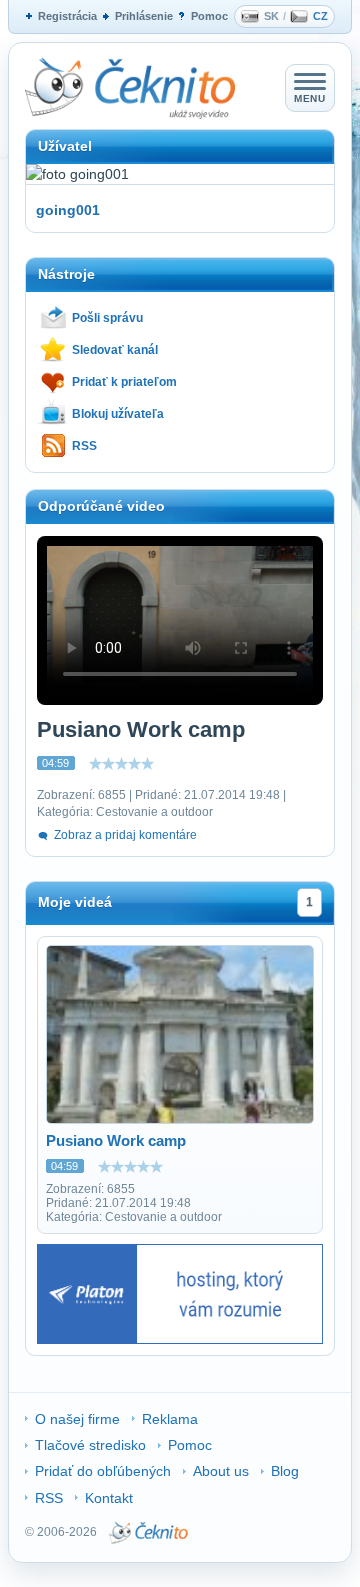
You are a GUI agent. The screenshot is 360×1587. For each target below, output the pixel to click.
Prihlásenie (144, 16)
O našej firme (77, 1419)
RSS (84, 446)
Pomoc (209, 16)
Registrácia (67, 16)
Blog (285, 1471)
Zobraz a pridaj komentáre (125, 835)
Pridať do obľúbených (103, 1471)
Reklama (170, 1419)
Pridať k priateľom (124, 382)
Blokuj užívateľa (118, 414)
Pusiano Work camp (116, 1140)
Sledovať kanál (115, 350)
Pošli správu (107, 318)
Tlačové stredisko (90, 1445)
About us (221, 1471)
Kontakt (109, 1498)
